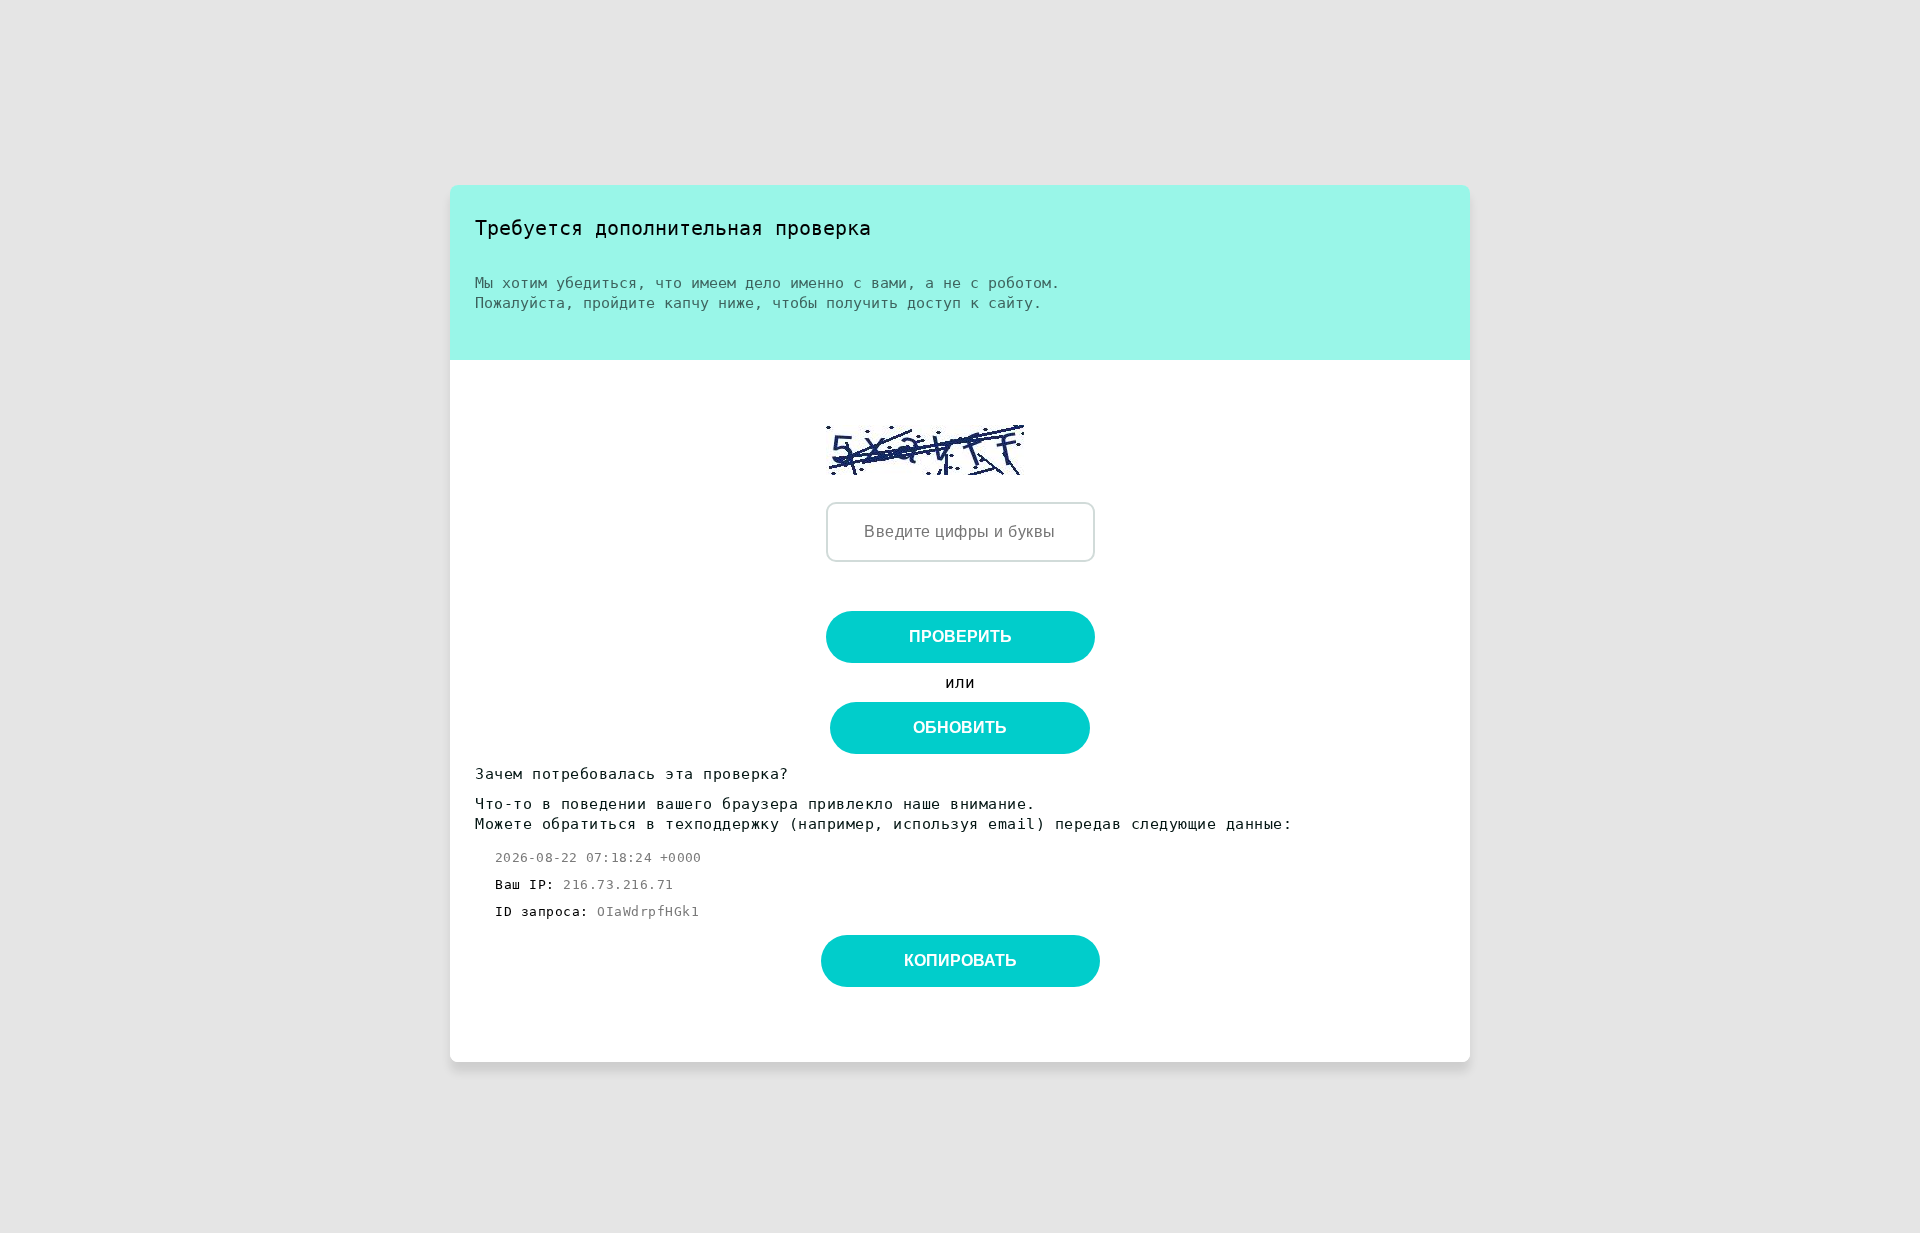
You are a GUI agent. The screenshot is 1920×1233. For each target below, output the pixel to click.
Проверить (960, 636)
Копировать (960, 960)
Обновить (960, 727)
